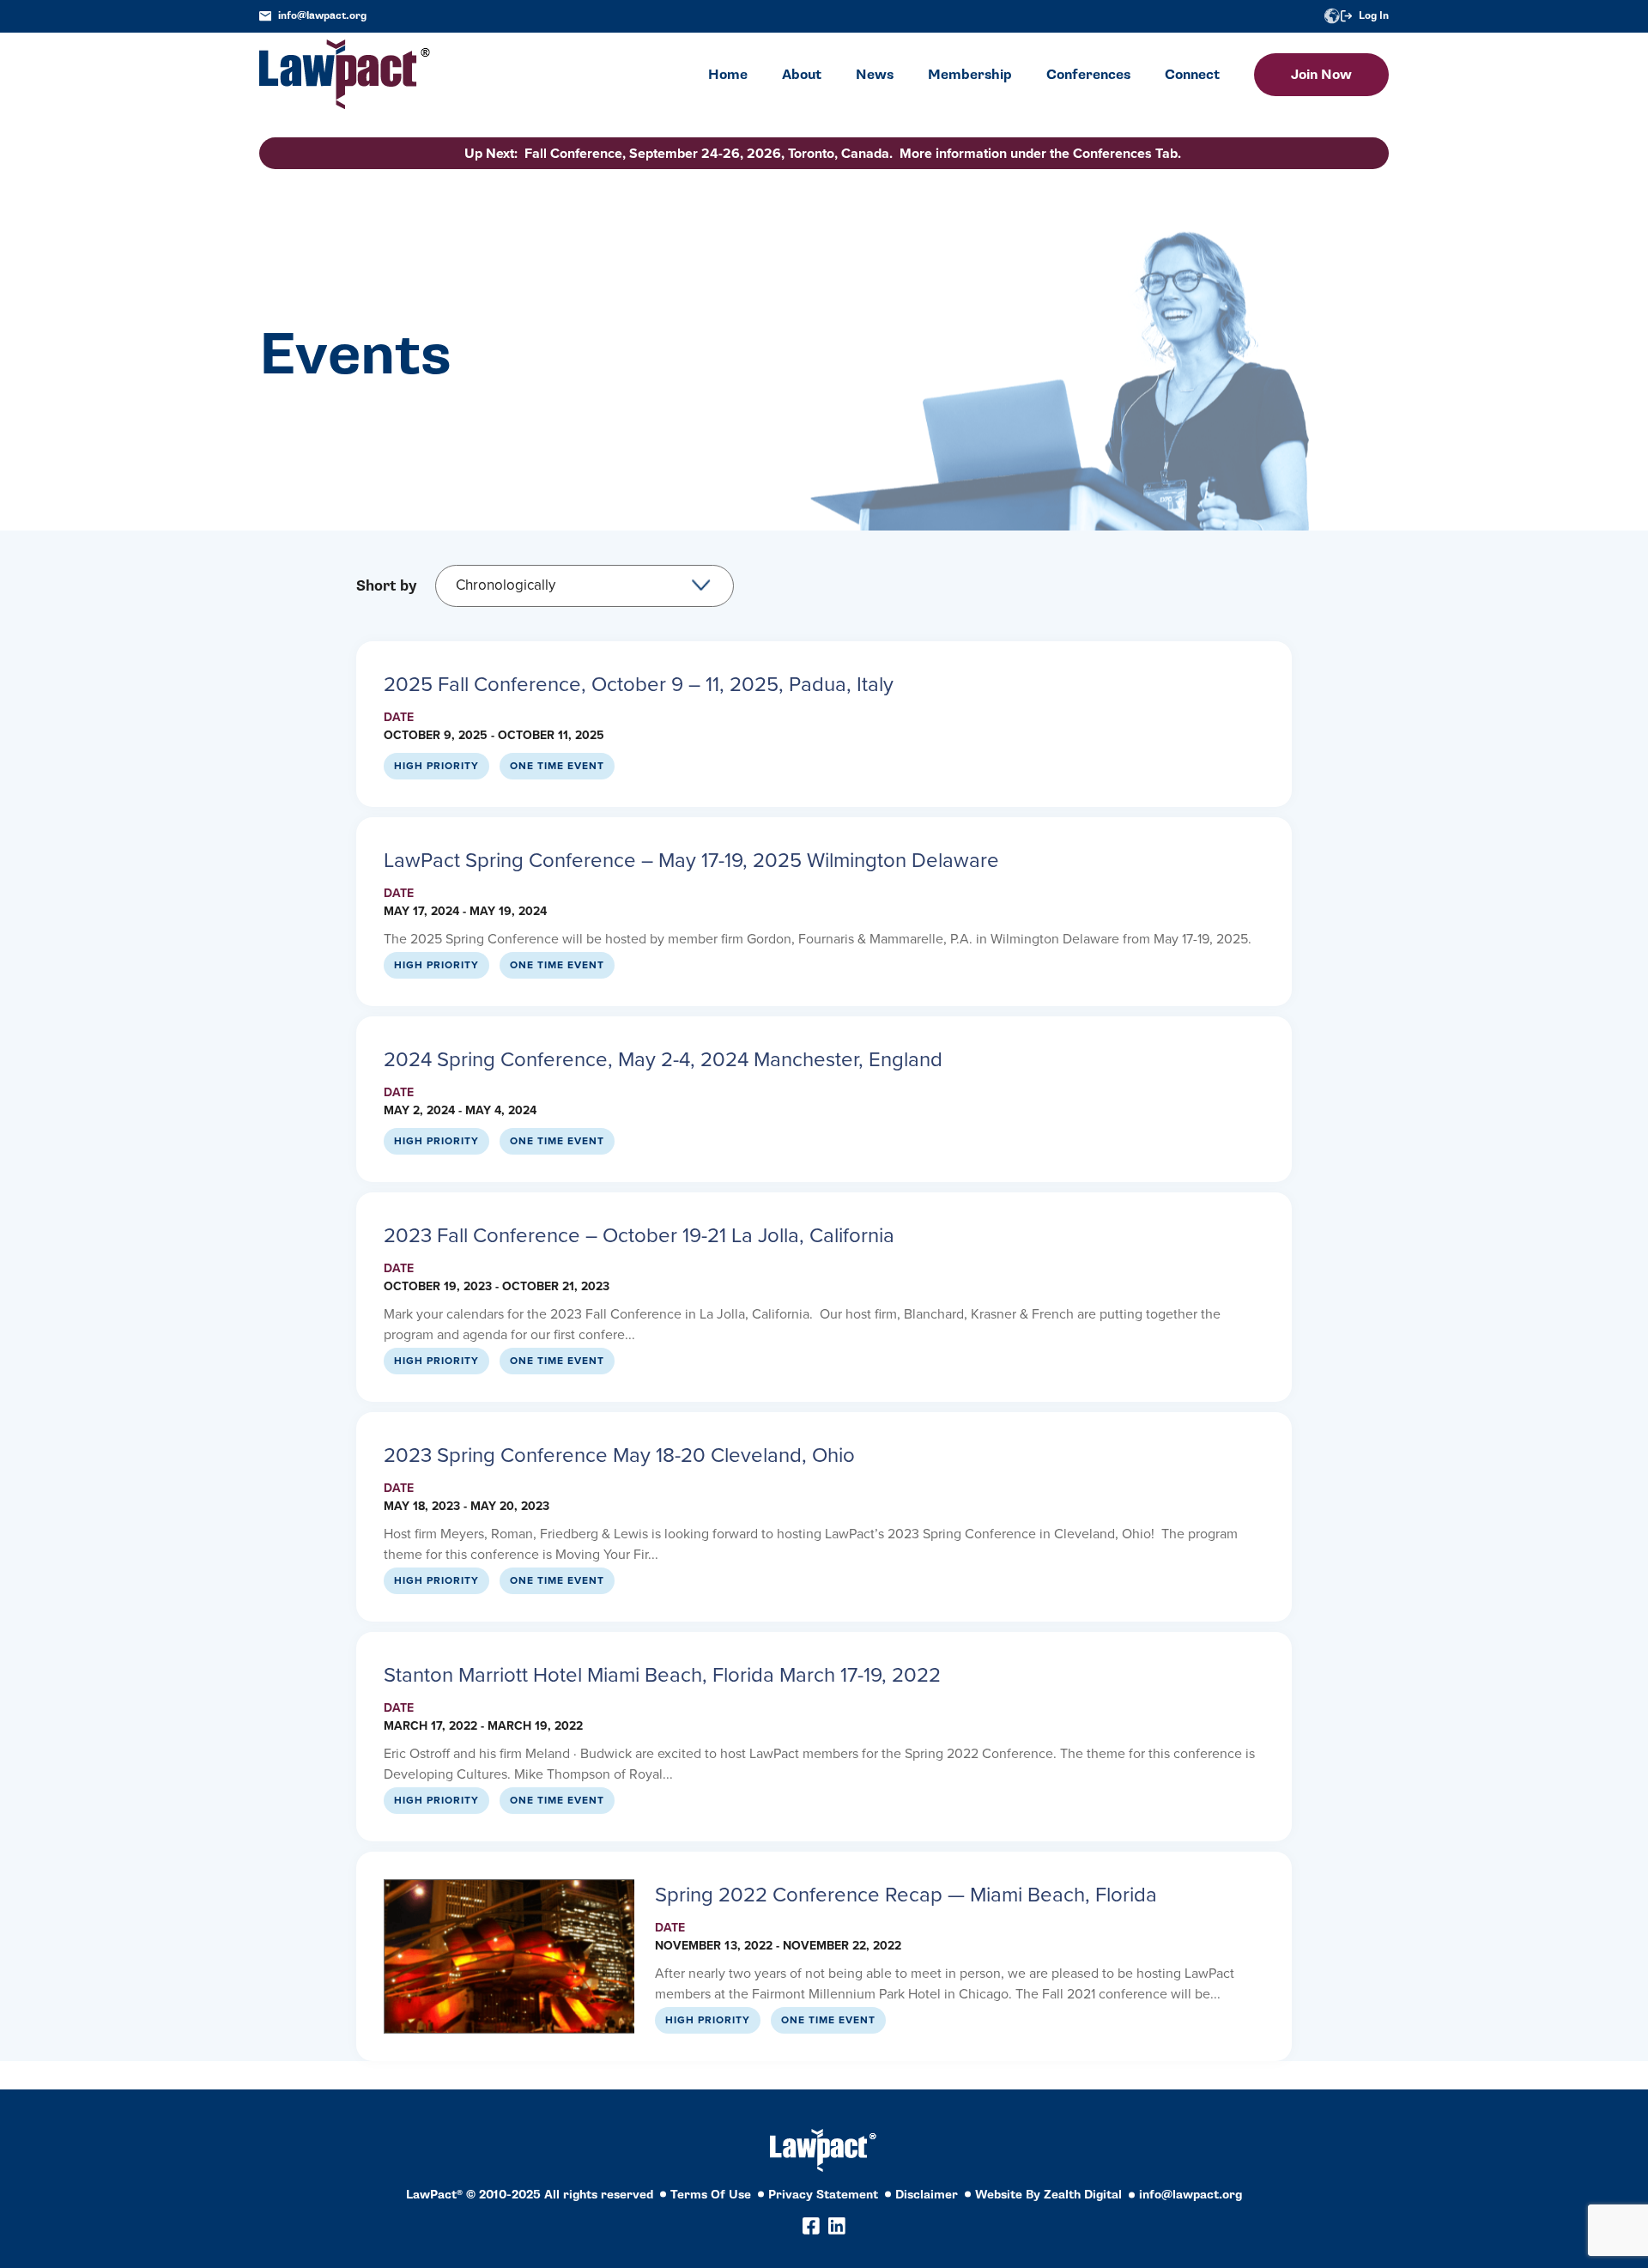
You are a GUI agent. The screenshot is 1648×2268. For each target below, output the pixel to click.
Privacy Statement (823, 2195)
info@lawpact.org (322, 16)
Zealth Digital (1083, 2195)
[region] (1476, 2151)
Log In (1374, 16)
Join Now (1321, 75)
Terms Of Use (711, 2195)
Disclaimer (927, 2195)
